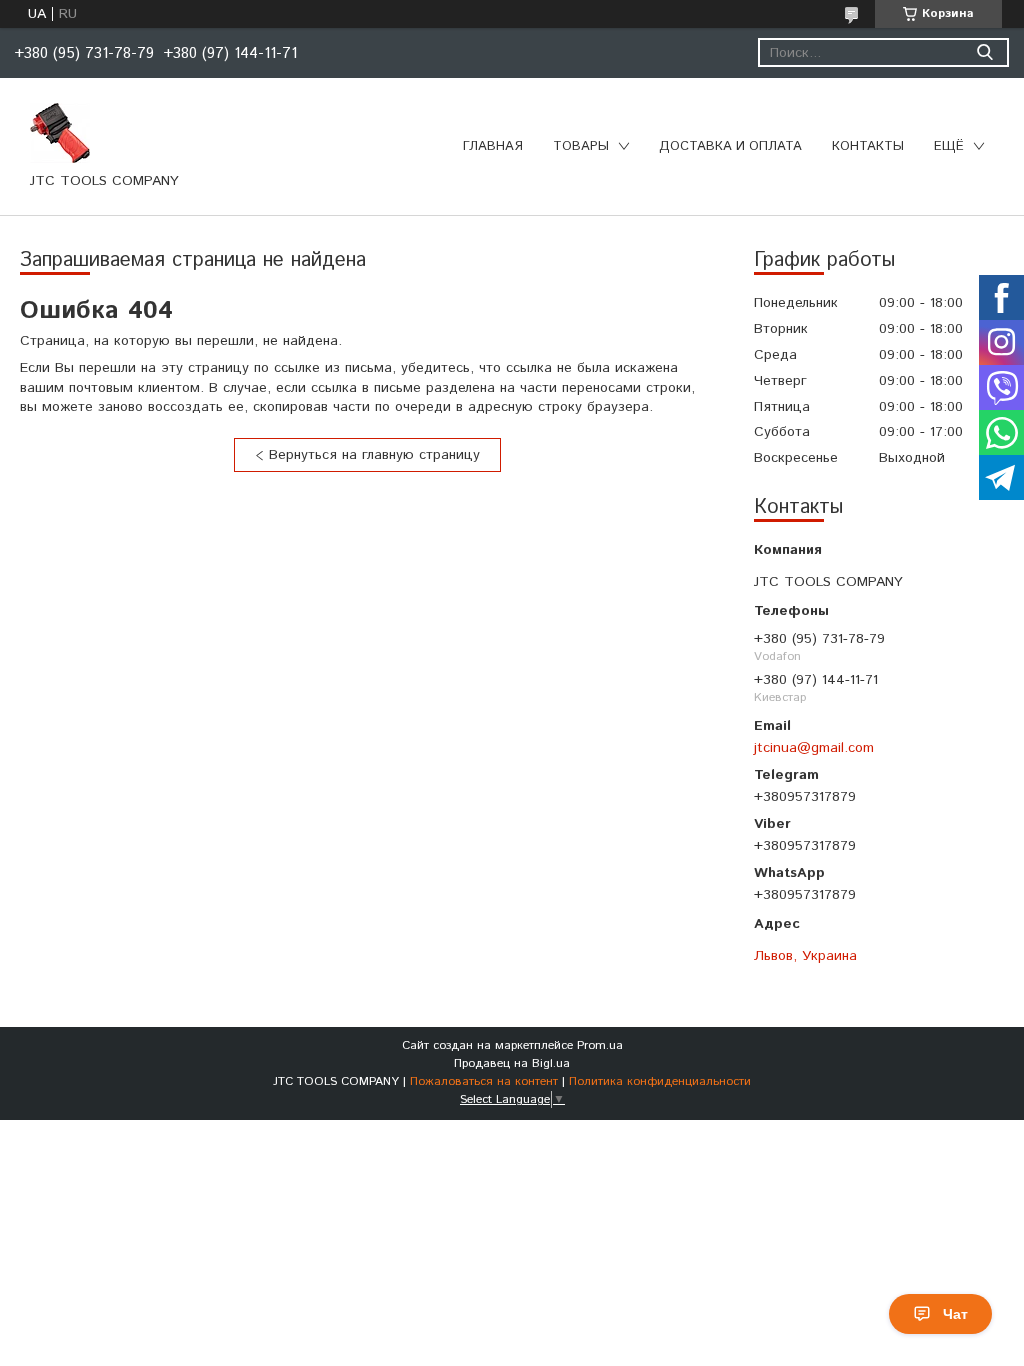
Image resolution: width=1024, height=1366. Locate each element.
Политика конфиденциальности (660, 1081)
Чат (955, 1314)
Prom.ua (600, 1045)
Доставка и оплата (730, 146)
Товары (581, 146)
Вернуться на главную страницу (374, 455)
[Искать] (984, 52)
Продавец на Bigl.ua (512, 1063)
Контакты (868, 146)
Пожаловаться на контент (484, 1081)
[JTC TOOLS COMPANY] (60, 132)
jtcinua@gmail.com (814, 747)
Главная (493, 146)
